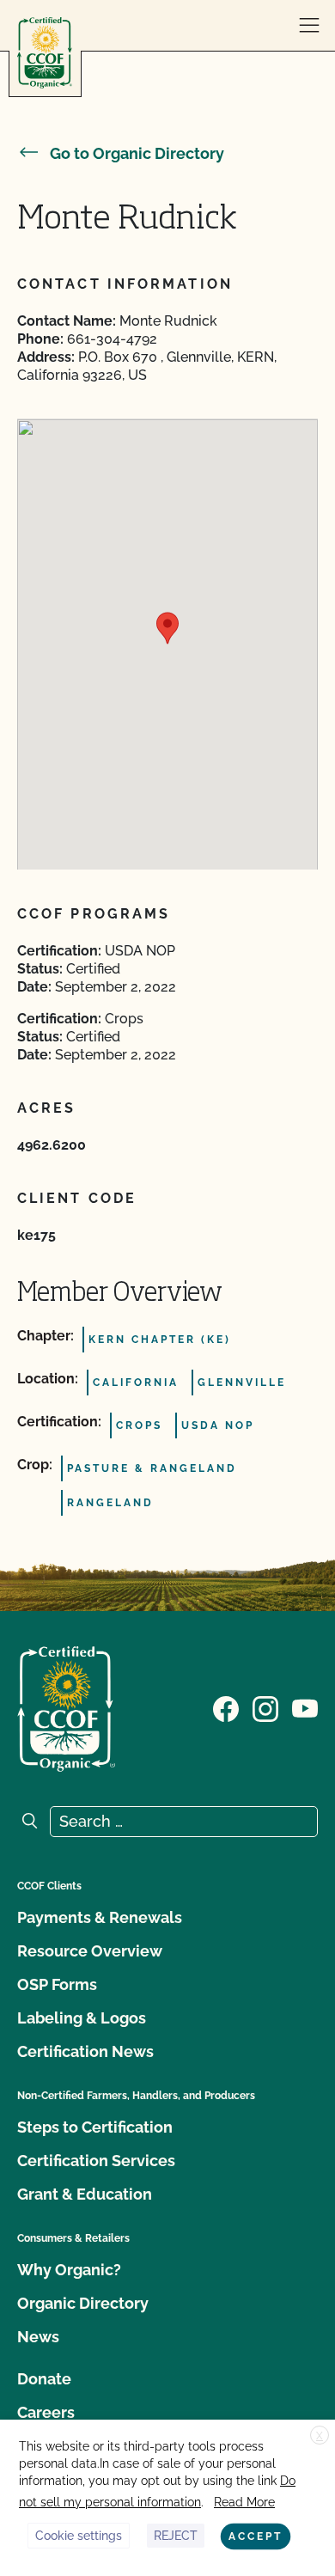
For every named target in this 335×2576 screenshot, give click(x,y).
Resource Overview (90, 1951)
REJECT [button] (176, 2536)
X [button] (320, 2436)
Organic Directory (83, 2303)
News (38, 2337)
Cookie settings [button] (79, 2536)
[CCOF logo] (45, 53)
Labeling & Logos (82, 2018)
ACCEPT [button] (256, 2536)
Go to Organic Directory (137, 153)
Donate (44, 2379)
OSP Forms (57, 1984)
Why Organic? (69, 2270)
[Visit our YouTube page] (305, 1707)
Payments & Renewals (100, 1917)
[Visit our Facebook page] (226, 1707)
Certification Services (96, 2161)
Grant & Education (85, 2194)
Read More (244, 2502)
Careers (46, 2412)
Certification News (85, 2051)
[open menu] (309, 26)
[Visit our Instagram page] (265, 1707)
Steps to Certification (95, 2127)
